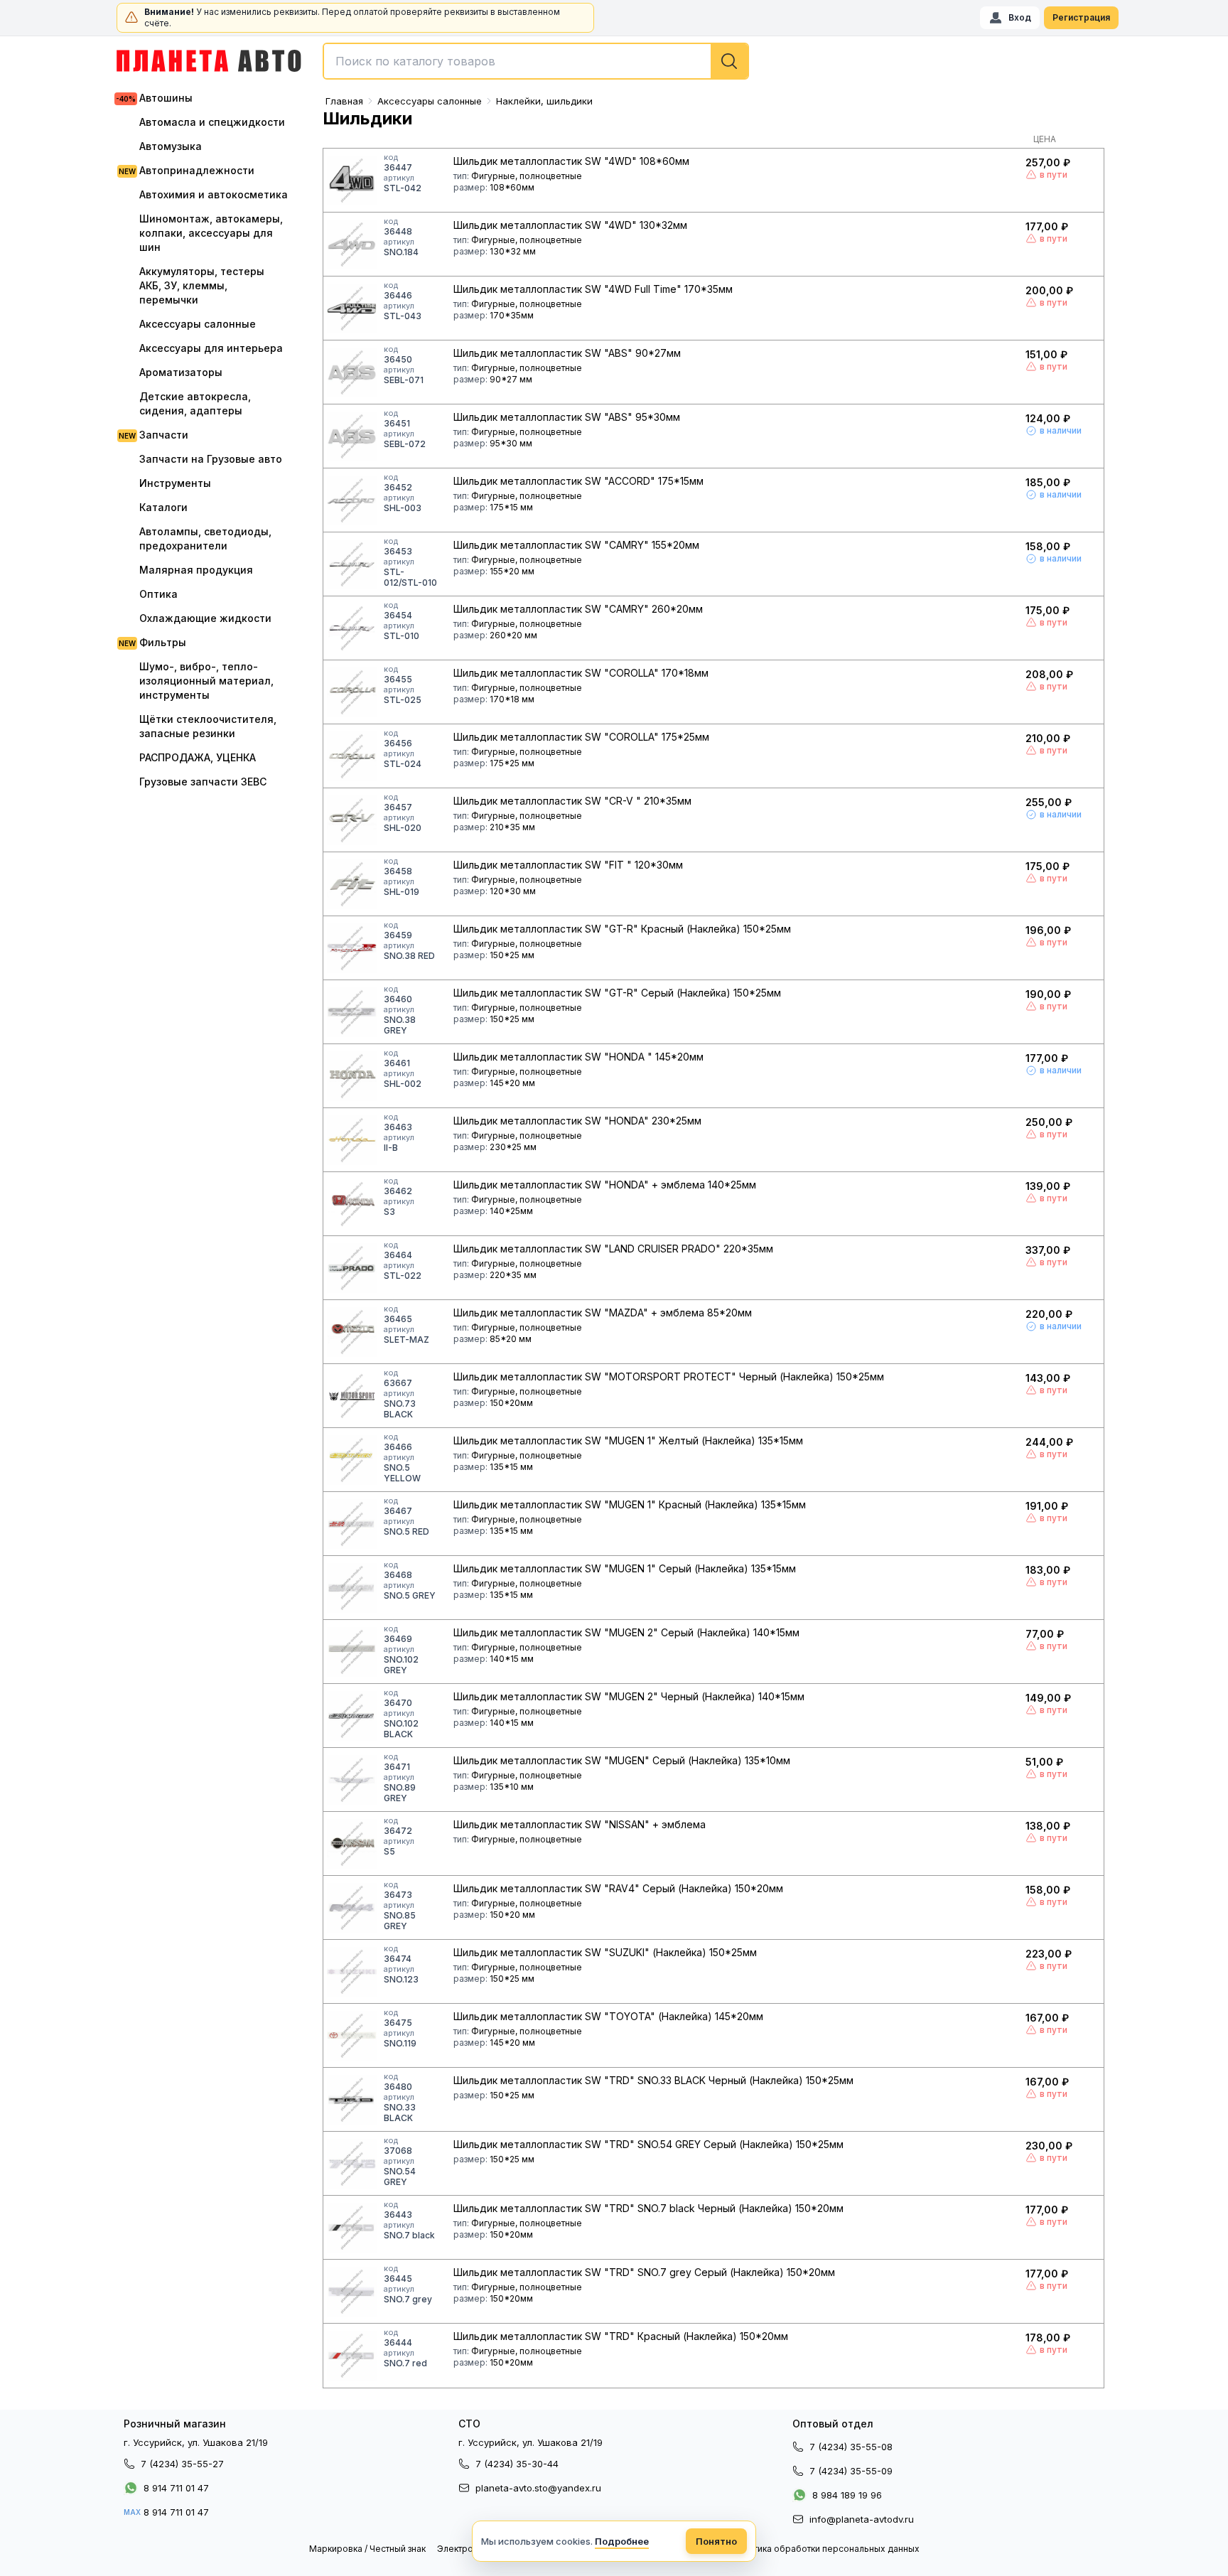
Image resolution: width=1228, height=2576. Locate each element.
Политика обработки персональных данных (826, 2549)
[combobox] (536, 61)
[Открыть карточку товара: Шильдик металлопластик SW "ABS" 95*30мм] (352, 436)
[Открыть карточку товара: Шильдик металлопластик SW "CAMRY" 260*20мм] (352, 628)
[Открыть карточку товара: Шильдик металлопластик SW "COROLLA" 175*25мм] (352, 756)
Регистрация (1081, 17)
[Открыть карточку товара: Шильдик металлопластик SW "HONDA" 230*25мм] (352, 1140)
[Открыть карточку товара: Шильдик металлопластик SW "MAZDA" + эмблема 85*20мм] (352, 1332)
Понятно (716, 2541)
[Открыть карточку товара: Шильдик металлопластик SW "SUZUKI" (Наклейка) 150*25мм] (352, 1972)
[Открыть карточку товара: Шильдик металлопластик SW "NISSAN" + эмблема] (352, 1844)
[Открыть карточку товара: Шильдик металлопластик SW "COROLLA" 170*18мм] (352, 692)
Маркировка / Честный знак (367, 2549)
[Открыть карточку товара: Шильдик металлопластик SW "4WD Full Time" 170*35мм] (352, 308)
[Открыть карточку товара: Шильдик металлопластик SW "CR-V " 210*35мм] (352, 820)
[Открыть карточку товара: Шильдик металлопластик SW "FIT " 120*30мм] (352, 884)
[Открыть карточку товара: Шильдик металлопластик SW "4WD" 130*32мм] (352, 245)
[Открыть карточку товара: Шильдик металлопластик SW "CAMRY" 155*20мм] (352, 564)
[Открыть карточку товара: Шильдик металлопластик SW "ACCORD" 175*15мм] (352, 500)
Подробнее (622, 2541)
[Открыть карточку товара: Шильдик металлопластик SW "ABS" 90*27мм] (352, 372)
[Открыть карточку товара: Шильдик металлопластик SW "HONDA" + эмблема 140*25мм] (352, 1204)
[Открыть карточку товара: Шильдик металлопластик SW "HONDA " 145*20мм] (352, 1076)
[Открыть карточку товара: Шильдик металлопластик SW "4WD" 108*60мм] (352, 181)
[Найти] (729, 61)
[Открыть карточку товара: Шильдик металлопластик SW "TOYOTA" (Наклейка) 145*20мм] (352, 2036)
